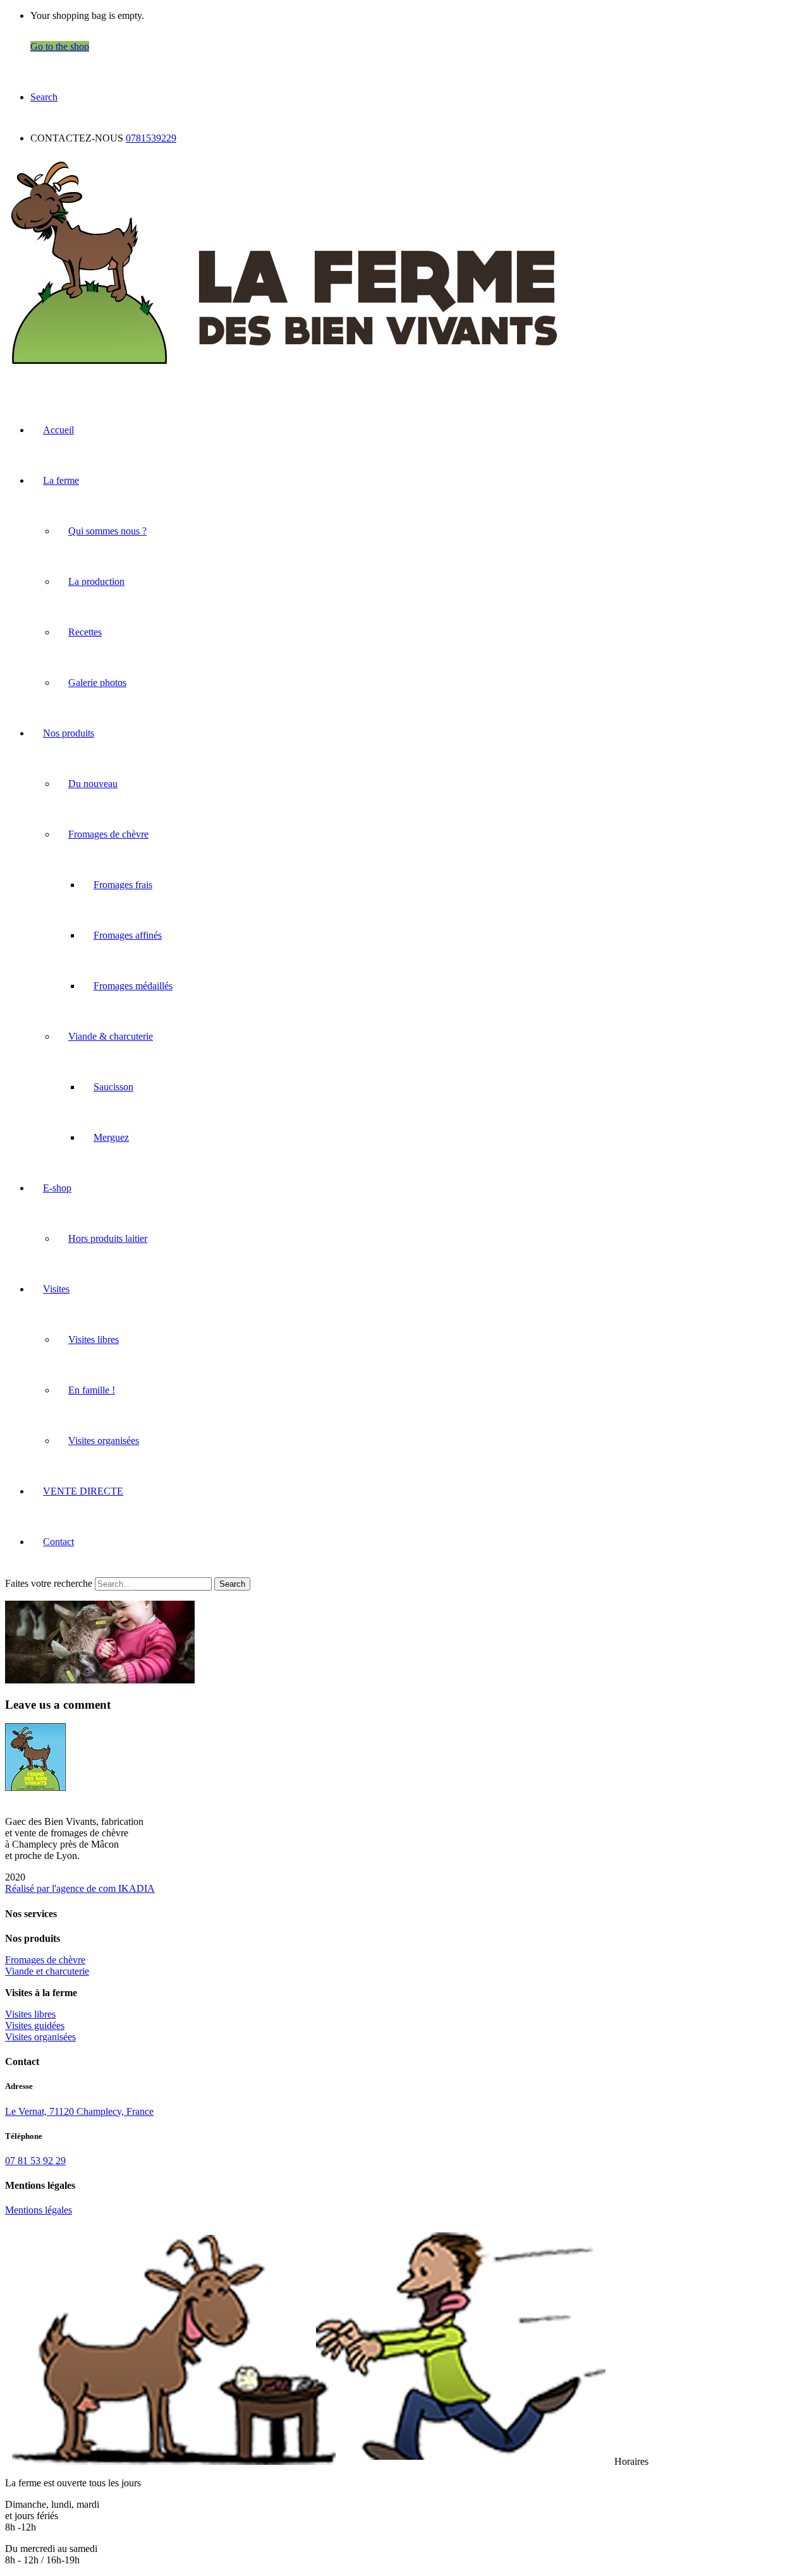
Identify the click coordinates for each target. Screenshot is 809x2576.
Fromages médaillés (133, 986)
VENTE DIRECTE (83, 1491)
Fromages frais (123, 885)
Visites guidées (35, 2025)
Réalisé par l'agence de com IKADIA (80, 1888)
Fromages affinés (128, 935)
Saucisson (113, 1087)
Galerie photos (97, 683)
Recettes (85, 632)
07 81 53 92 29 (35, 2161)
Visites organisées (104, 1441)
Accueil (58, 430)
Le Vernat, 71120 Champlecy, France (79, 2111)
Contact (58, 1542)
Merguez (111, 1137)
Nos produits (69, 733)
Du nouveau (93, 784)
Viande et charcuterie (47, 1971)
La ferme (61, 480)
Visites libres (94, 1339)
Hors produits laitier (108, 1238)
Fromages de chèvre (108, 834)
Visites (56, 1289)
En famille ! (92, 1390)
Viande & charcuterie (111, 1036)
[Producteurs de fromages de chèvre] (284, 369)
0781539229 (151, 138)
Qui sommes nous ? (107, 531)
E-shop (57, 1188)
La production (96, 581)
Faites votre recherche (49, 1583)
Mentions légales (39, 2210)
